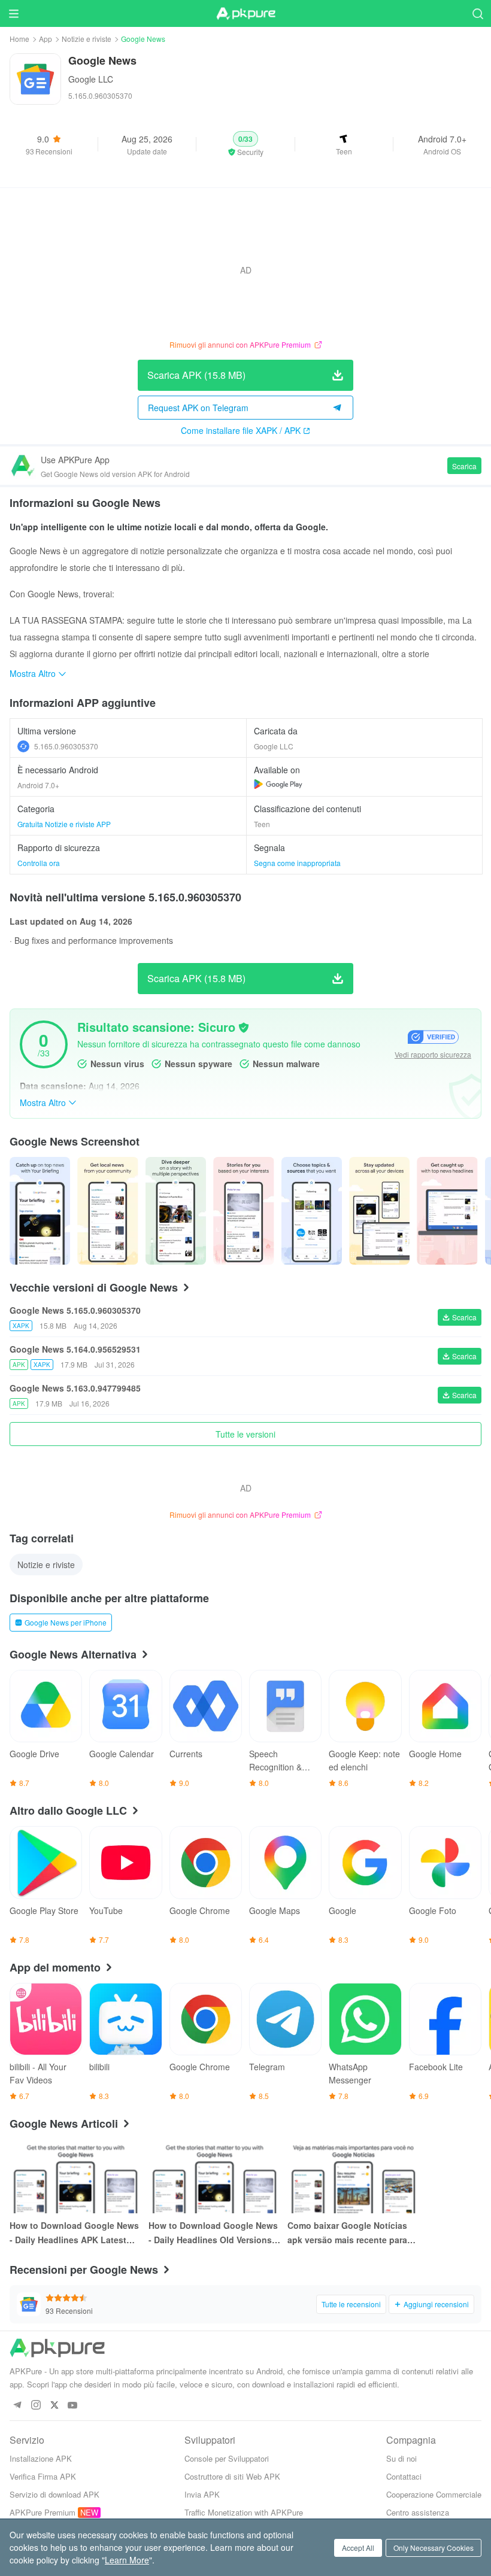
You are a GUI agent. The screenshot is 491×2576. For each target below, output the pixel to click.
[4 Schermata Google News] (312, 1211)
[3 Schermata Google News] (243, 1211)
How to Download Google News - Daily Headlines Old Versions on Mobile (213, 2233)
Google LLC (91, 79)
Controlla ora (39, 863)
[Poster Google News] (40, 1211)
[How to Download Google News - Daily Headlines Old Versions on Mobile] (214, 2176)
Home (19, 39)
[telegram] (17, 2406)
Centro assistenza (418, 2512)
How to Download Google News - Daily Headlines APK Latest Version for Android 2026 (74, 2233)
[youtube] (73, 2406)
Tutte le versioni (245, 1434)
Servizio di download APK (54, 2494)
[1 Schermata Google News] (107, 1211)
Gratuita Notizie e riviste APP (64, 824)
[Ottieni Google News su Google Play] (278, 784)
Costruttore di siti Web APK (232, 2476)
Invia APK (202, 2494)
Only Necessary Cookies (434, 2548)
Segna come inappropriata (297, 863)
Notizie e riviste (87, 39)
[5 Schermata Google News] (379, 1211)
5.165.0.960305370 (66, 746)
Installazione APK (41, 2458)
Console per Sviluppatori (227, 2458)
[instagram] (36, 2406)
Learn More (127, 2560)
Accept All (358, 2548)
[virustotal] (244, 1028)
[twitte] (54, 2406)
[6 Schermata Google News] (447, 1211)
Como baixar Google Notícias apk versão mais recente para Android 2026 (347, 2233)
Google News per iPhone (66, 1622)
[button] (245, 144)
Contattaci (404, 2476)
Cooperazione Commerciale (434, 2494)
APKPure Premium (43, 2512)
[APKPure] (245, 14)
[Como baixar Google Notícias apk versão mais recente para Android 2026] (353, 2176)
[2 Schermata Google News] (176, 1211)
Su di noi (401, 2458)
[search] (478, 13)
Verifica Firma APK (43, 2476)
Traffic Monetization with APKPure (244, 2512)
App (46, 39)
